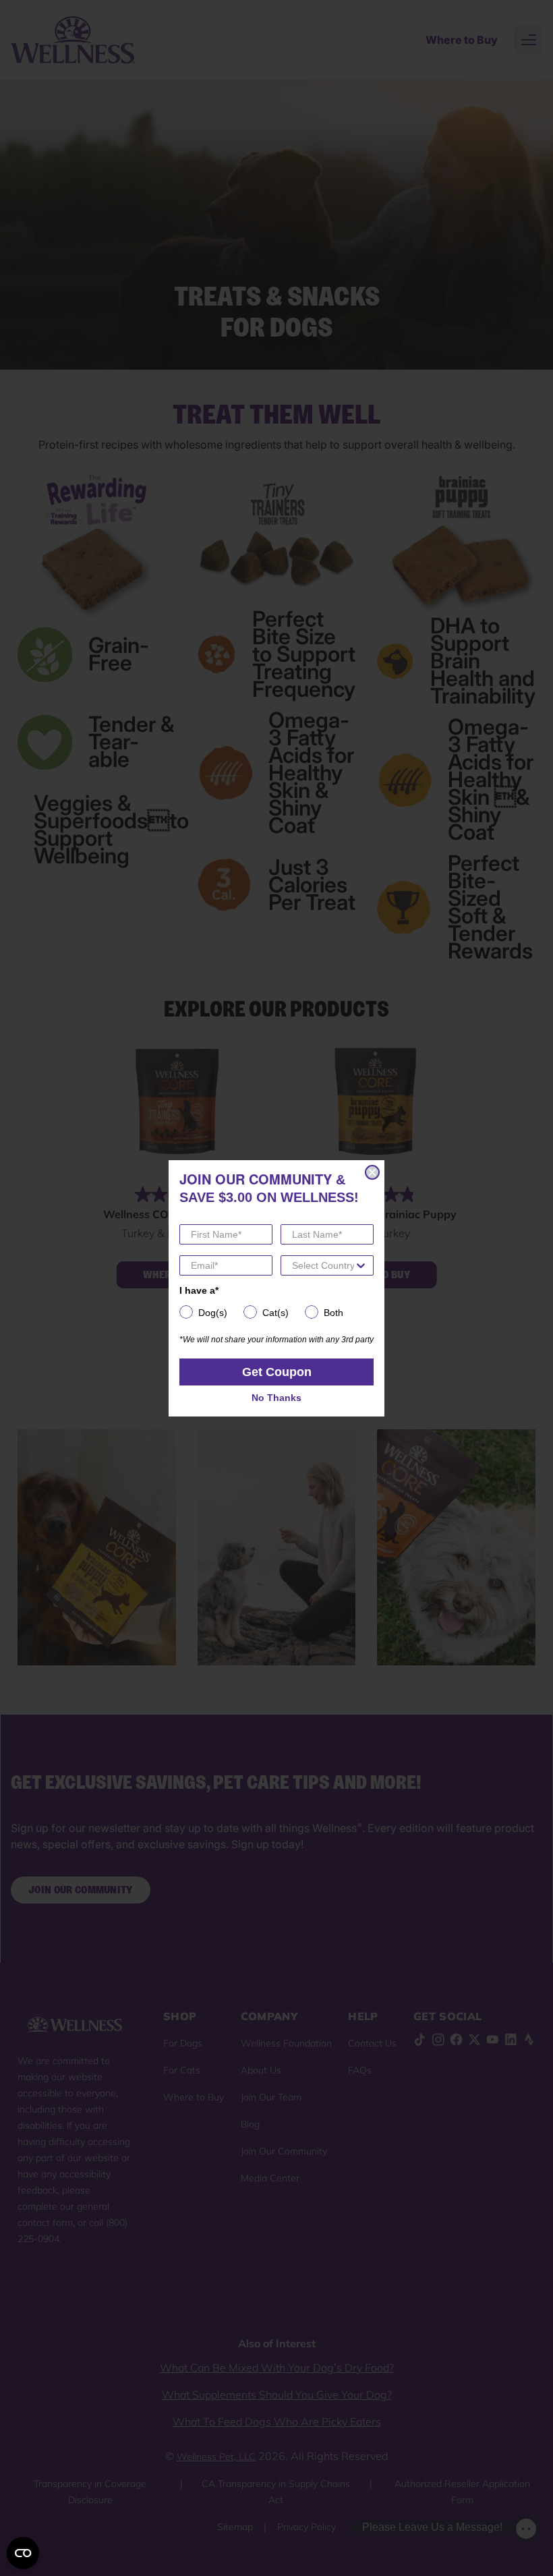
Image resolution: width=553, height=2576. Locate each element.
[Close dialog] (372, 1172)
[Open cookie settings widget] (23, 2553)
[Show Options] (361, 1265)
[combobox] (323, 1265)
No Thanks (276, 1398)
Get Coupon (277, 1372)
